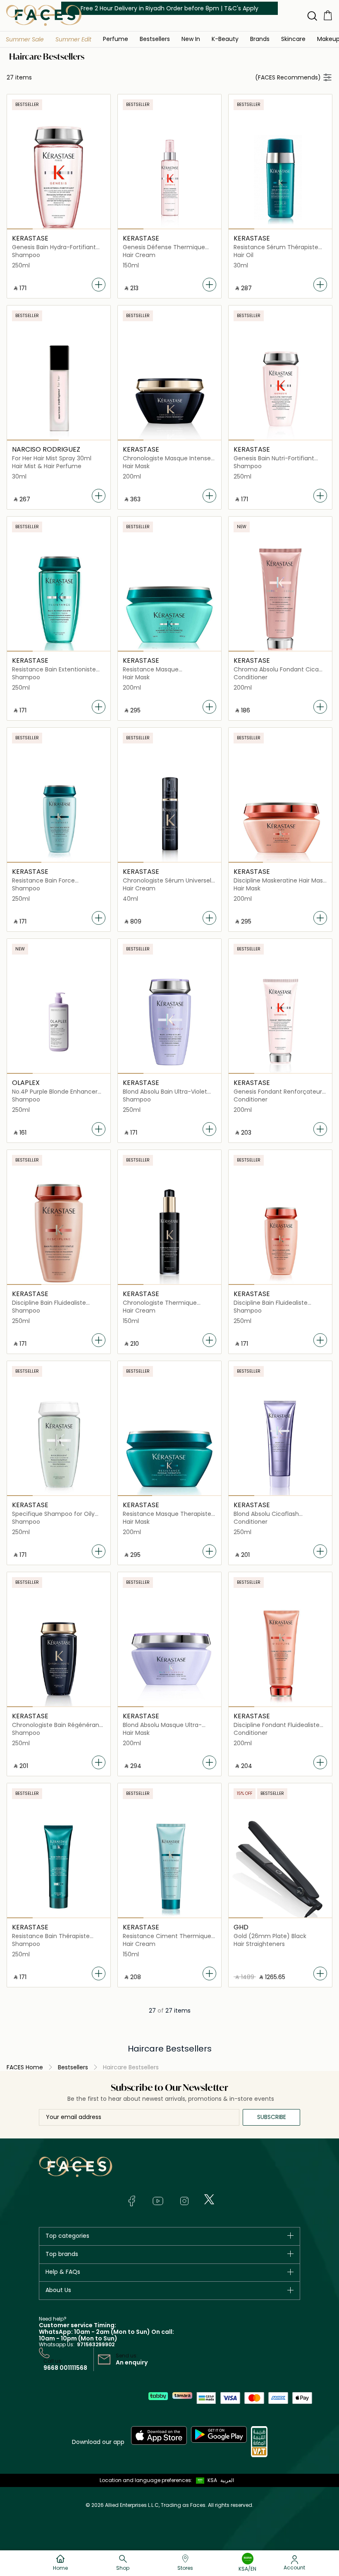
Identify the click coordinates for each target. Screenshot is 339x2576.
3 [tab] (72, 229)
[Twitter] (209, 2199)
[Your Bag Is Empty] (328, 15)
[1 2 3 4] (59, 178)
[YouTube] (158, 2201)
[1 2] (59, 389)
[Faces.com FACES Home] (44, 15)
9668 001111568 (65, 2368)
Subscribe (272, 2117)
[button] (25, 39)
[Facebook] (131, 2201)
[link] (260, 39)
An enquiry (132, 2362)
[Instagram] (184, 2201)
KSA (212, 2480)
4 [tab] (97, 229)
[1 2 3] (59, 811)
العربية (227, 2480)
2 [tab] (46, 229)
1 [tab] (20, 229)
